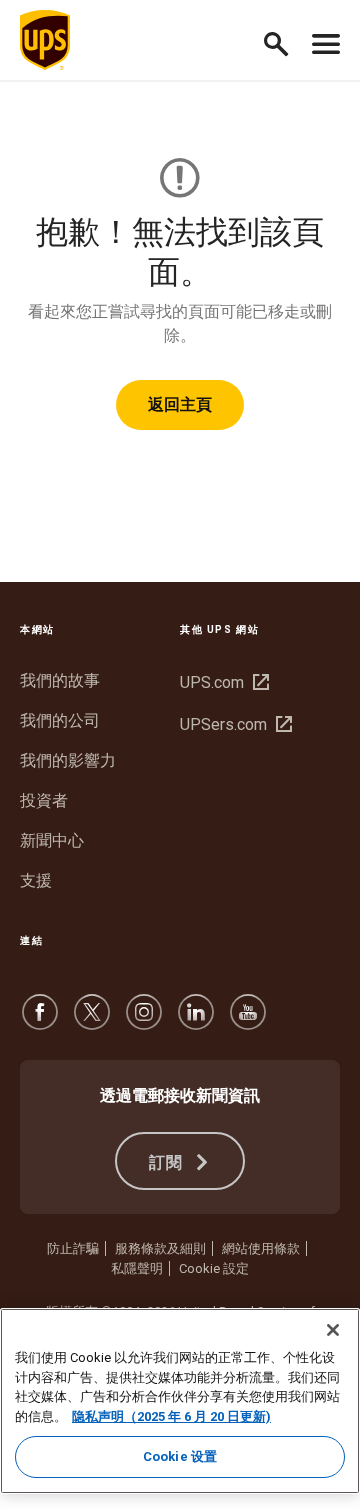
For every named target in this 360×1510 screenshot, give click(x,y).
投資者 (44, 800)
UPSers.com (233, 724)
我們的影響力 (68, 760)
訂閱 (169, 1162)
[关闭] (333, 1330)
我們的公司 (60, 720)
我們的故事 (60, 680)
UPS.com (222, 682)
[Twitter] (92, 1021)
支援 (36, 880)
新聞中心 (52, 840)
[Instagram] (144, 1021)
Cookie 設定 (214, 1268)
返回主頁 (180, 404)
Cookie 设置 (180, 1456)
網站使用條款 (261, 1248)
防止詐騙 (73, 1248)
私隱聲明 (137, 1268)
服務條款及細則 (160, 1248)
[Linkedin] (196, 1021)
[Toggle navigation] (326, 40)
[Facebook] (40, 1021)
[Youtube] (248, 1021)
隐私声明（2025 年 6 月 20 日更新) (171, 1416)
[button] (284, 40)
